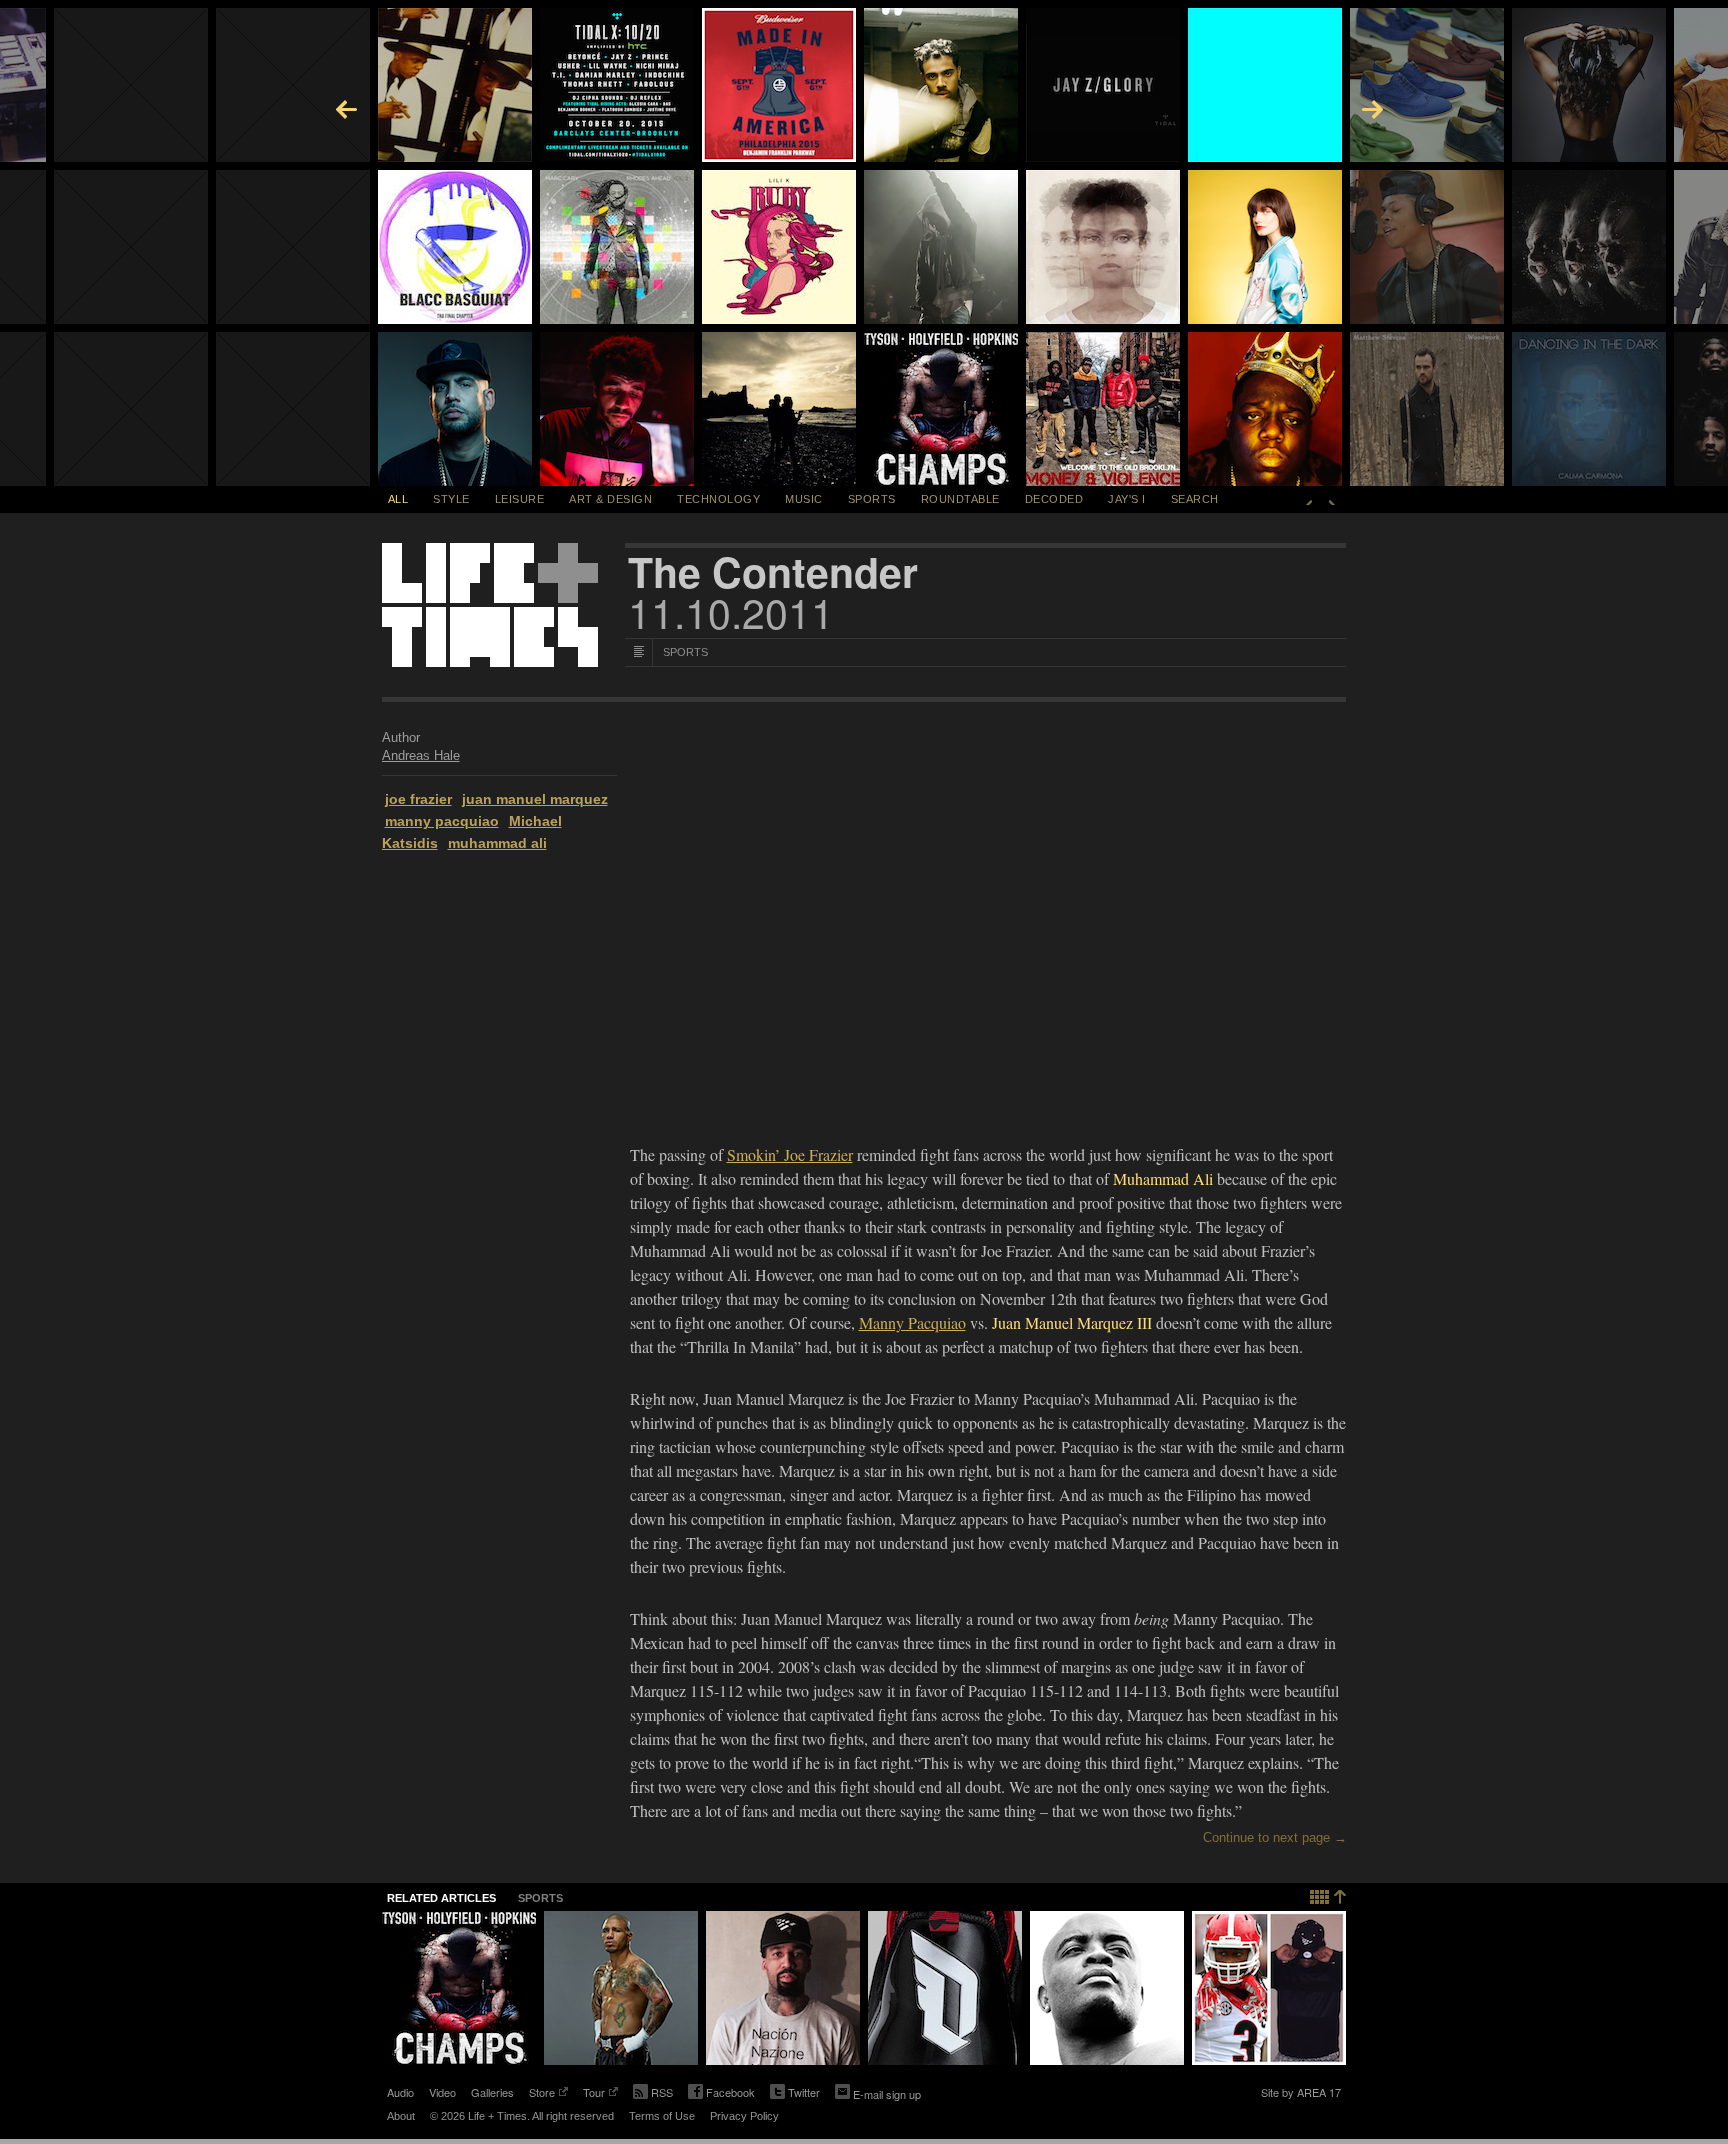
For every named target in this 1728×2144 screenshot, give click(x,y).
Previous (1309, 499)
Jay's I (1127, 499)
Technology (718, 499)
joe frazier (418, 799)
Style (451, 499)
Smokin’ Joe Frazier (790, 1154)
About (401, 2116)
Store (542, 2094)
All (398, 499)
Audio (400, 2092)
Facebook (721, 2094)
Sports (872, 499)
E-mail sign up (887, 2094)
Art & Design (610, 499)
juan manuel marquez (535, 799)
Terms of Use (662, 2116)
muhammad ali (497, 843)
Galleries (492, 2092)
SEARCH (1195, 499)
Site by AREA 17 (1301, 2094)
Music (804, 499)
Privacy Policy (744, 2116)
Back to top (1328, 1894)
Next (1332, 499)
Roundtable (960, 499)
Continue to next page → (1275, 1837)
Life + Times (490, 605)
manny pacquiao (442, 821)
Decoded (1054, 499)
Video (442, 2092)
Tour (594, 2094)
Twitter (795, 2094)
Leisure (520, 499)
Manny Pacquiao (912, 1322)
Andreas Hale (421, 755)
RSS (662, 2092)
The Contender (773, 572)
